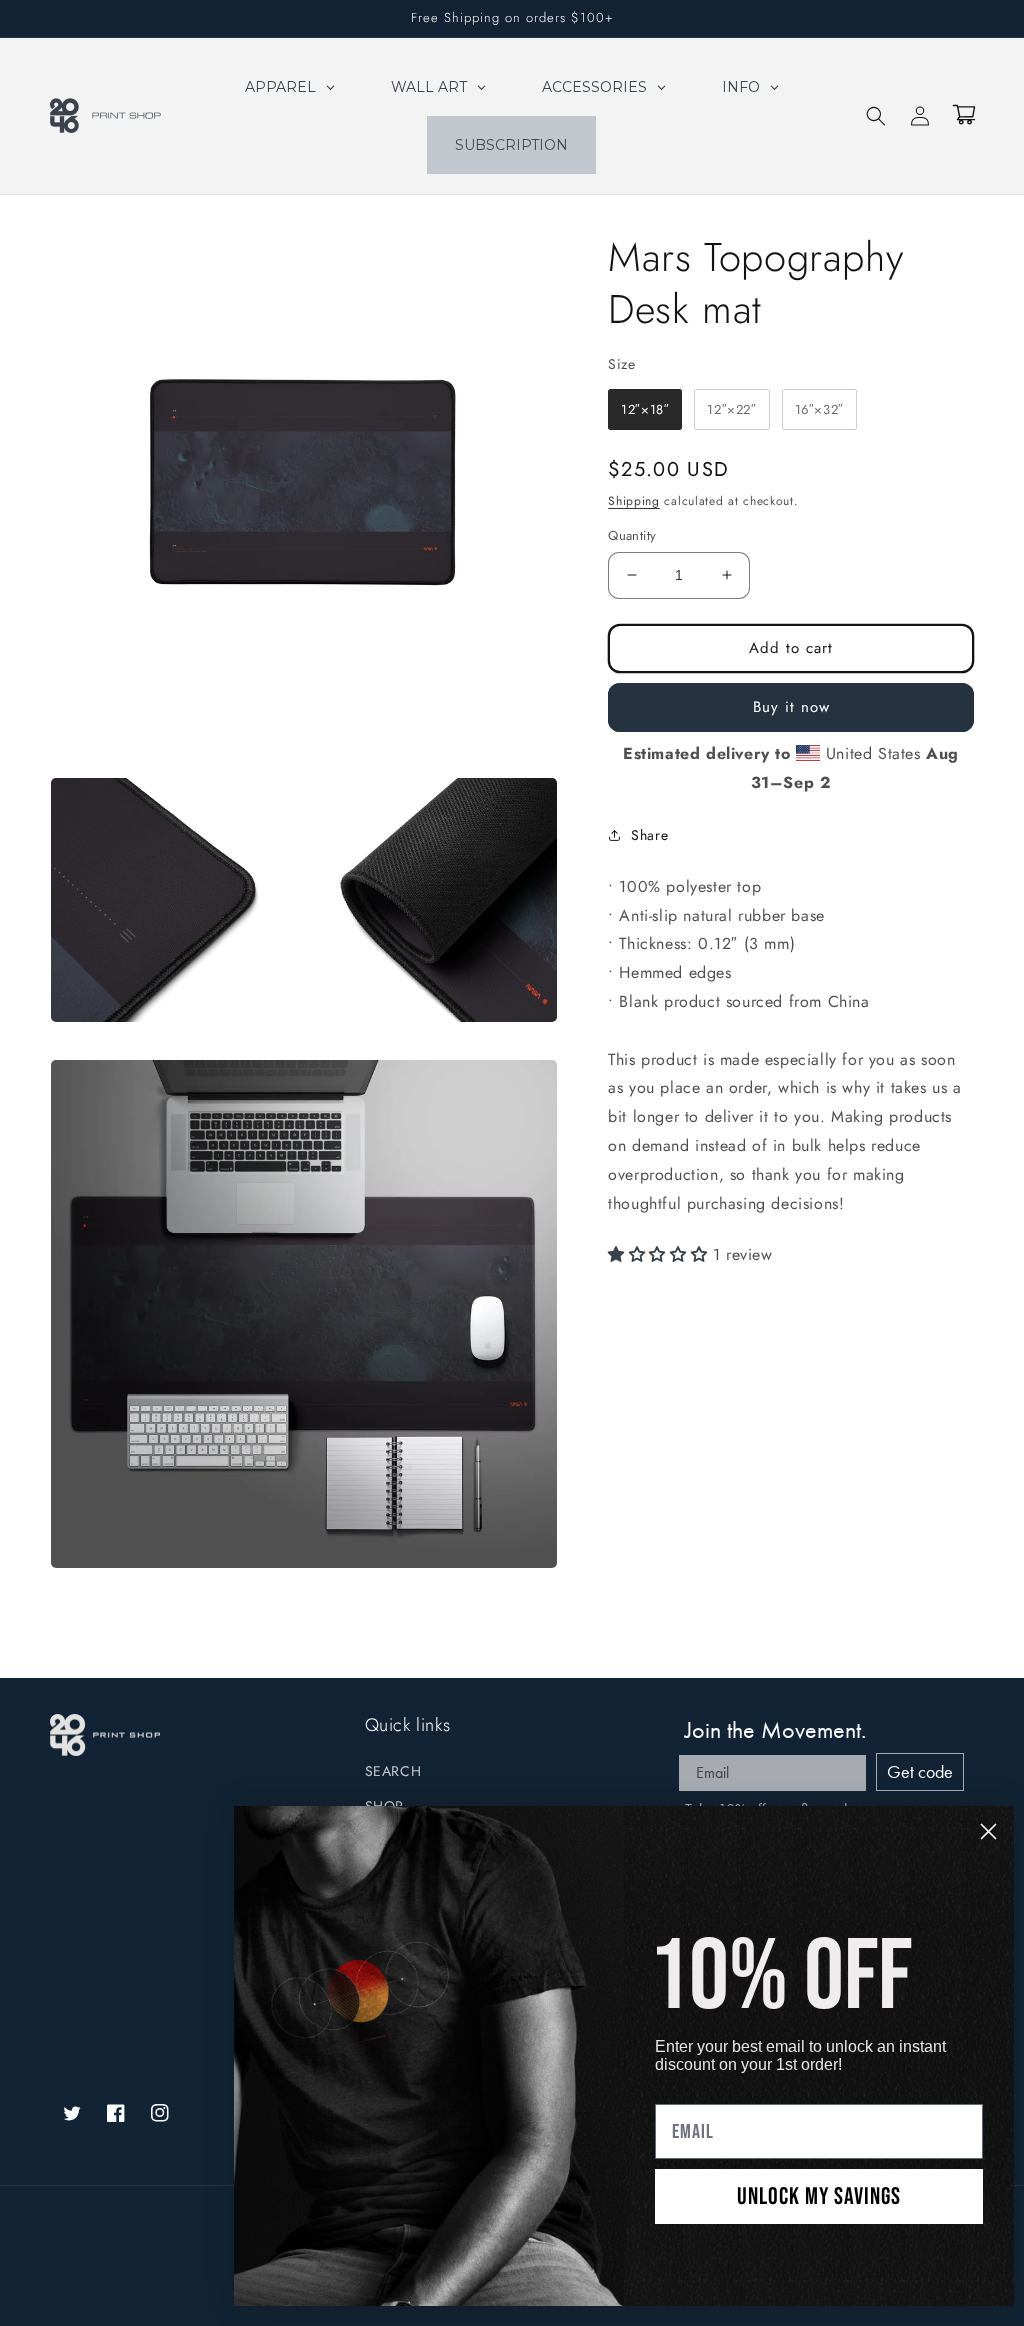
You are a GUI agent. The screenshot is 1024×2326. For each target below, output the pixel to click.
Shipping (634, 501)
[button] (876, 116)
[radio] (645, 410)
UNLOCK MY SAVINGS (819, 2196)
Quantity (632, 535)
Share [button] (649, 835)
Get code (920, 1771)
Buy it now (791, 707)
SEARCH (393, 1771)
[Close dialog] (988, 1831)
